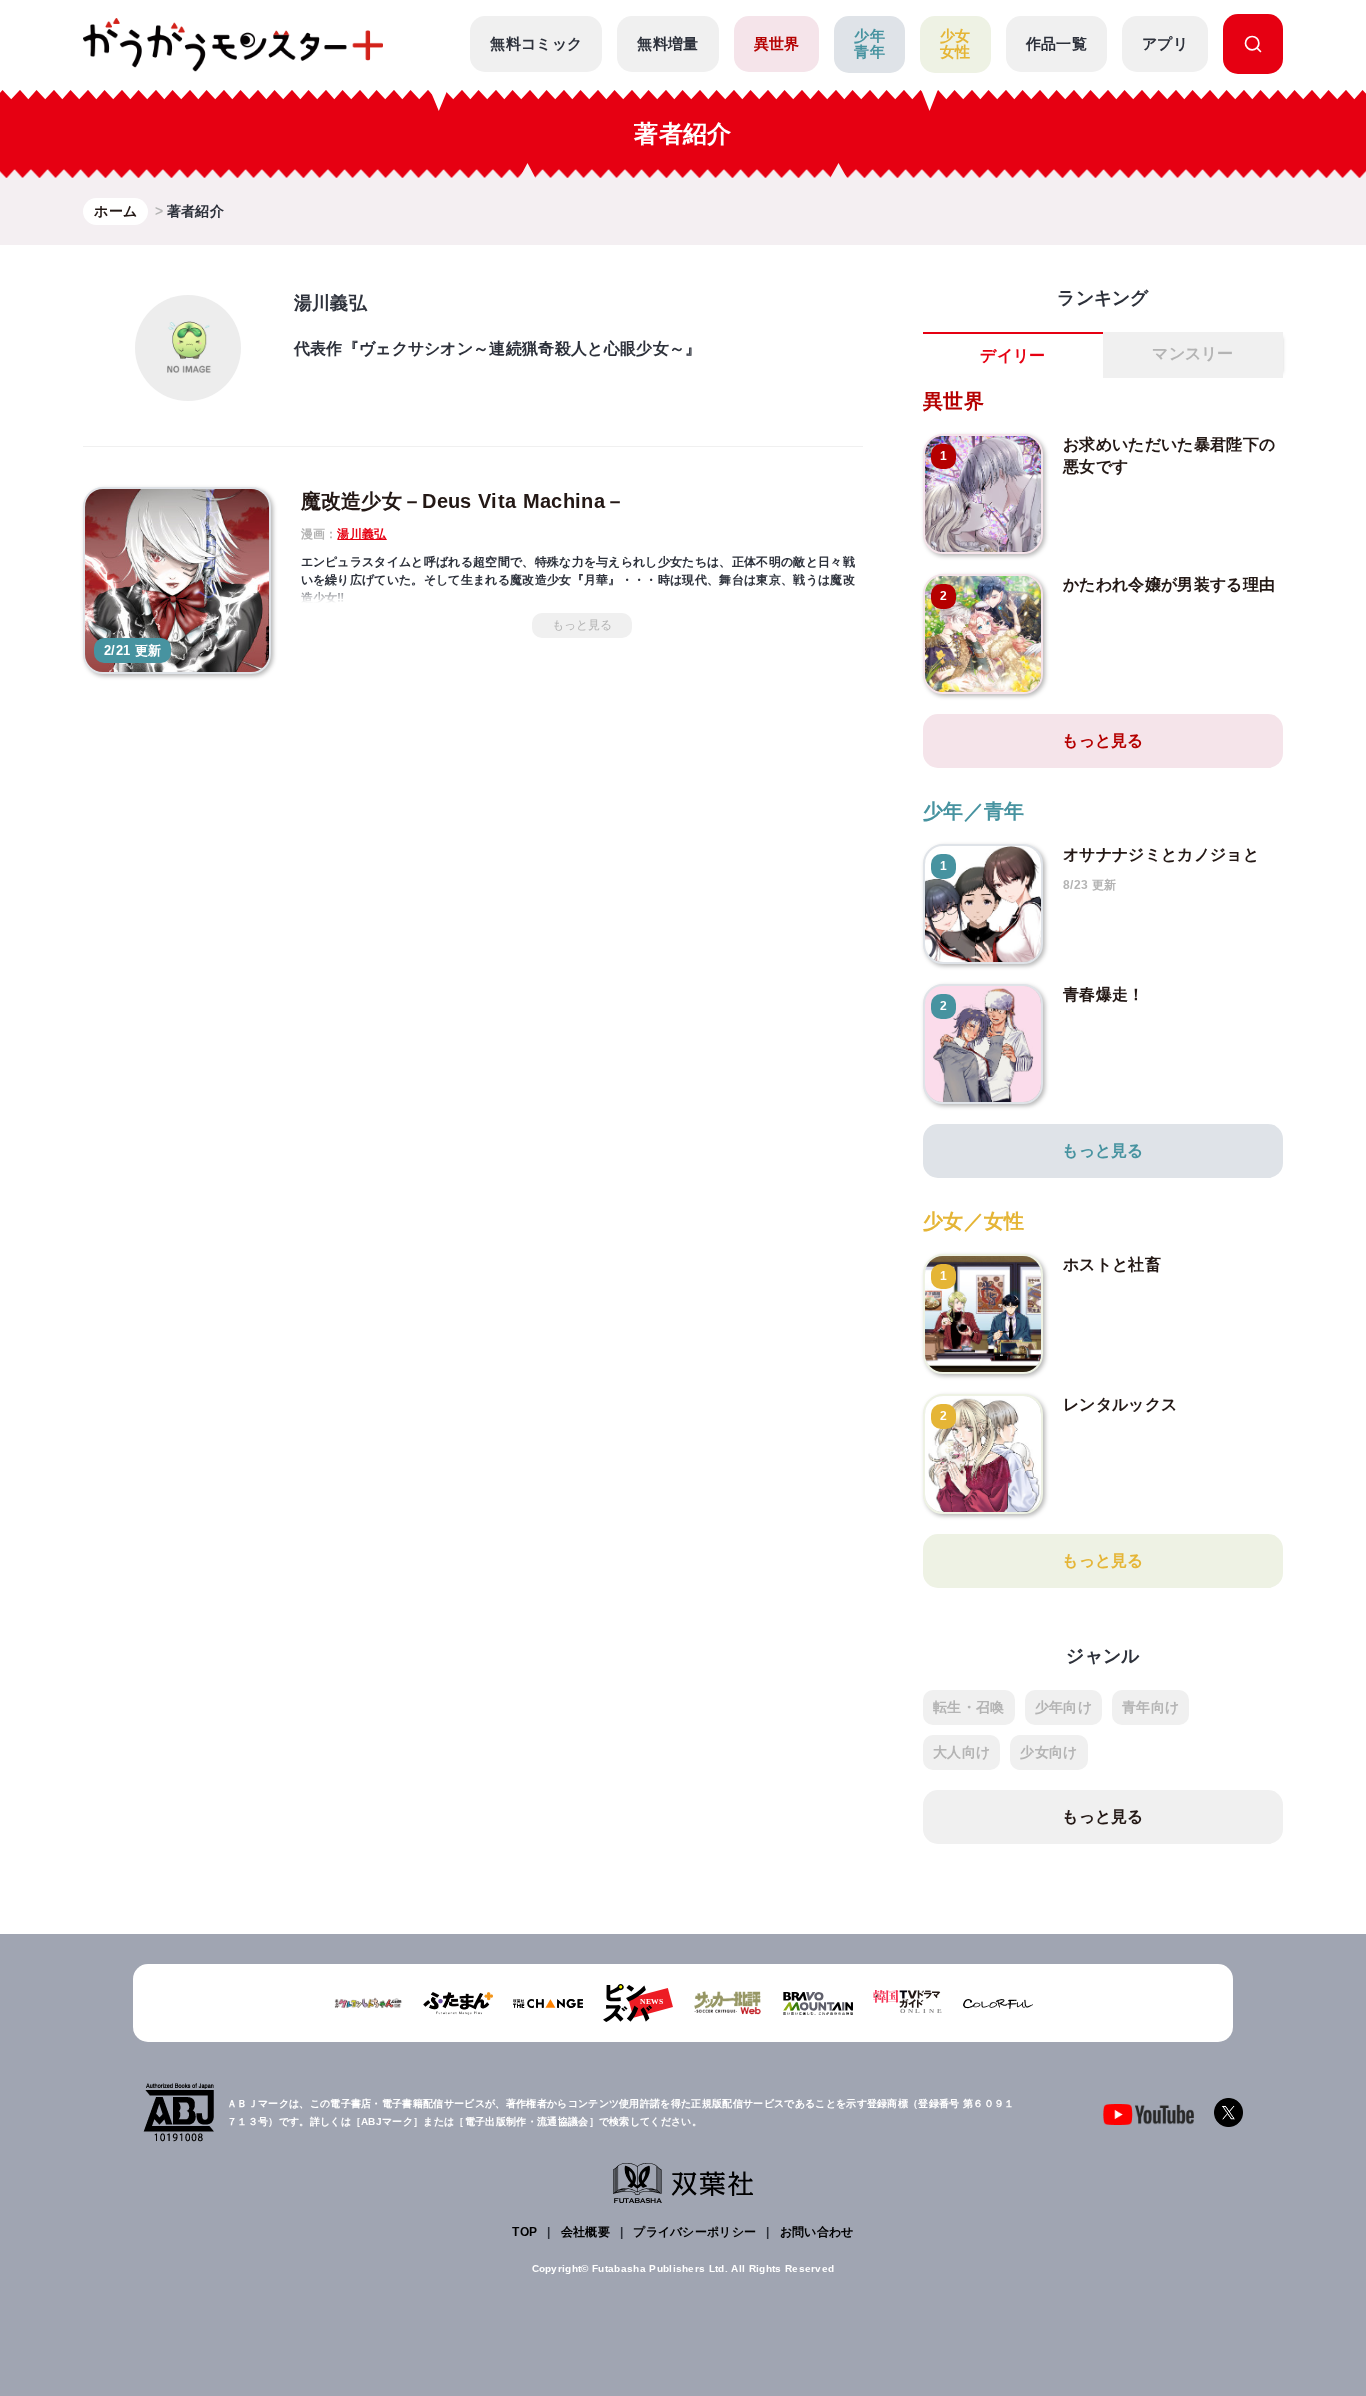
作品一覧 (1056, 43)
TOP (524, 2232)
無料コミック (536, 43)
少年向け (1063, 1707)
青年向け (1150, 1707)
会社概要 (585, 2232)
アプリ (1165, 43)
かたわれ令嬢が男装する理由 (1169, 584)
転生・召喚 (969, 1707)
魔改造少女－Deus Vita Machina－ (463, 501)
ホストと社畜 (1112, 1264)
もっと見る (582, 625)
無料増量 (667, 43)
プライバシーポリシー (694, 2232)
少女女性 (955, 44)
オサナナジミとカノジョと (1161, 854)
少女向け (1048, 1752)
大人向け (961, 1752)
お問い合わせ (817, 2232)
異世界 (777, 43)
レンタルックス (1120, 1404)
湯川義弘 (361, 534)
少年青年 (869, 44)
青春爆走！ (1104, 994)
